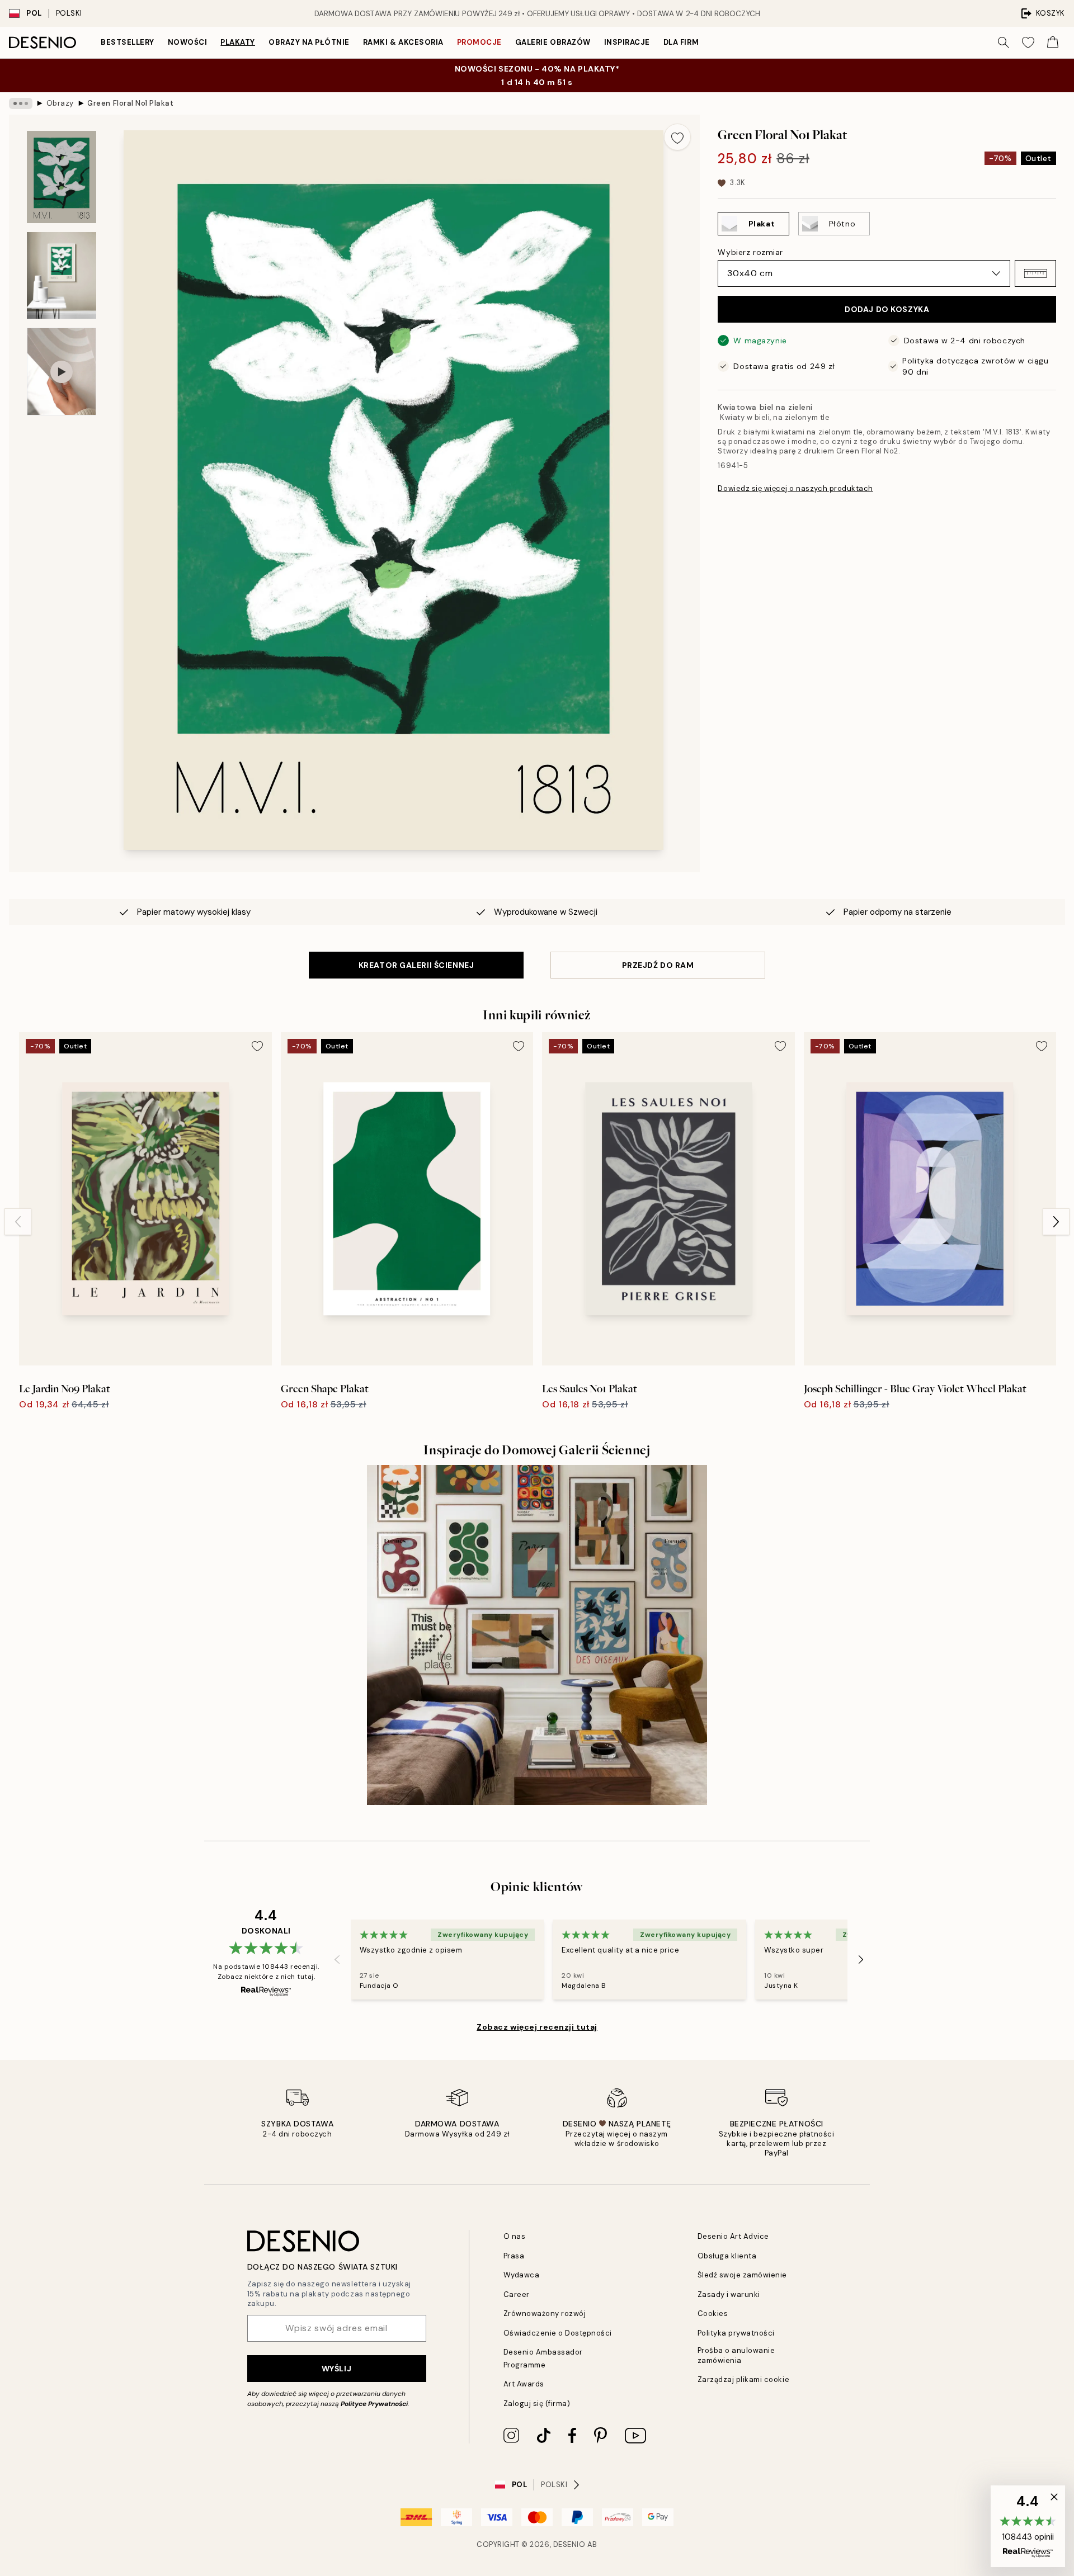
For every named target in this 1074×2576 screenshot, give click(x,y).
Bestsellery (128, 42)
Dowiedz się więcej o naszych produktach (795, 488)
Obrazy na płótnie (309, 42)
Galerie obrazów (553, 42)
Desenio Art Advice (733, 2236)
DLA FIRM (681, 42)
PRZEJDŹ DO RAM (658, 965)
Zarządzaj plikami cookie (743, 2379)
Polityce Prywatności (374, 2404)
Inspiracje (627, 42)
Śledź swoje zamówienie (742, 2275)
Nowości (188, 42)
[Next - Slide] (1056, 1222)
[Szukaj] (1004, 42)
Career (517, 2294)
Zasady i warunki (729, 2294)
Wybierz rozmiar (750, 252)
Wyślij (336, 2369)
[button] (1035, 273)
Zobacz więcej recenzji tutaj (537, 2027)
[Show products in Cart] (1053, 42)
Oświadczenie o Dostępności (558, 2333)
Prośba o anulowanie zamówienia (736, 2355)
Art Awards (524, 2384)
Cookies (713, 2313)
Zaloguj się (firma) (537, 2404)
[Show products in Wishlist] (1028, 42)
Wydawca (522, 2275)
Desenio (569, 2544)
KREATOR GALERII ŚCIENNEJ (416, 965)
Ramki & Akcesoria (403, 42)
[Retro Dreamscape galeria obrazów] (537, 1635)
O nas (515, 2236)
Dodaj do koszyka (887, 309)
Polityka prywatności (736, 2333)
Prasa (514, 2256)
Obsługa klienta (727, 2256)
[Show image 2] (62, 275)
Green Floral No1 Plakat (130, 103)
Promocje (479, 42)
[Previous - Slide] (18, 1222)
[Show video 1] (62, 372)
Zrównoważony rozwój (545, 2313)
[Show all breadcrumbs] (21, 103)
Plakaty (238, 42)
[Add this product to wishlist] (677, 137)
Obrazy (60, 103)
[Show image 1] (62, 177)
